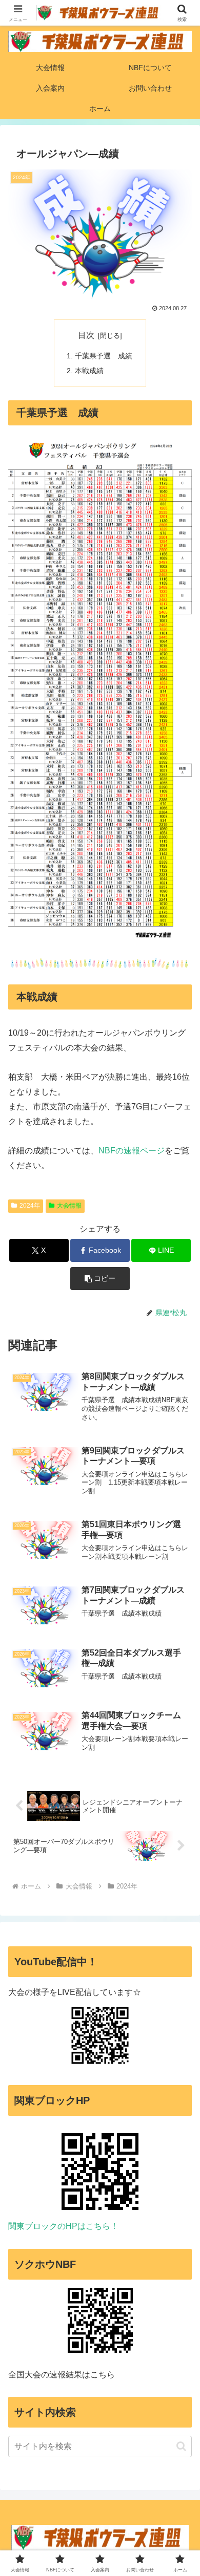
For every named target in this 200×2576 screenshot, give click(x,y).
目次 (86, 335)
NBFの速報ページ (132, 1151)
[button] (100, 1279)
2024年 (30, 1206)
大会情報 (69, 1206)
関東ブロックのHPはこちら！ (63, 2226)
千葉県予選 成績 (104, 356)
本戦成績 (89, 371)
